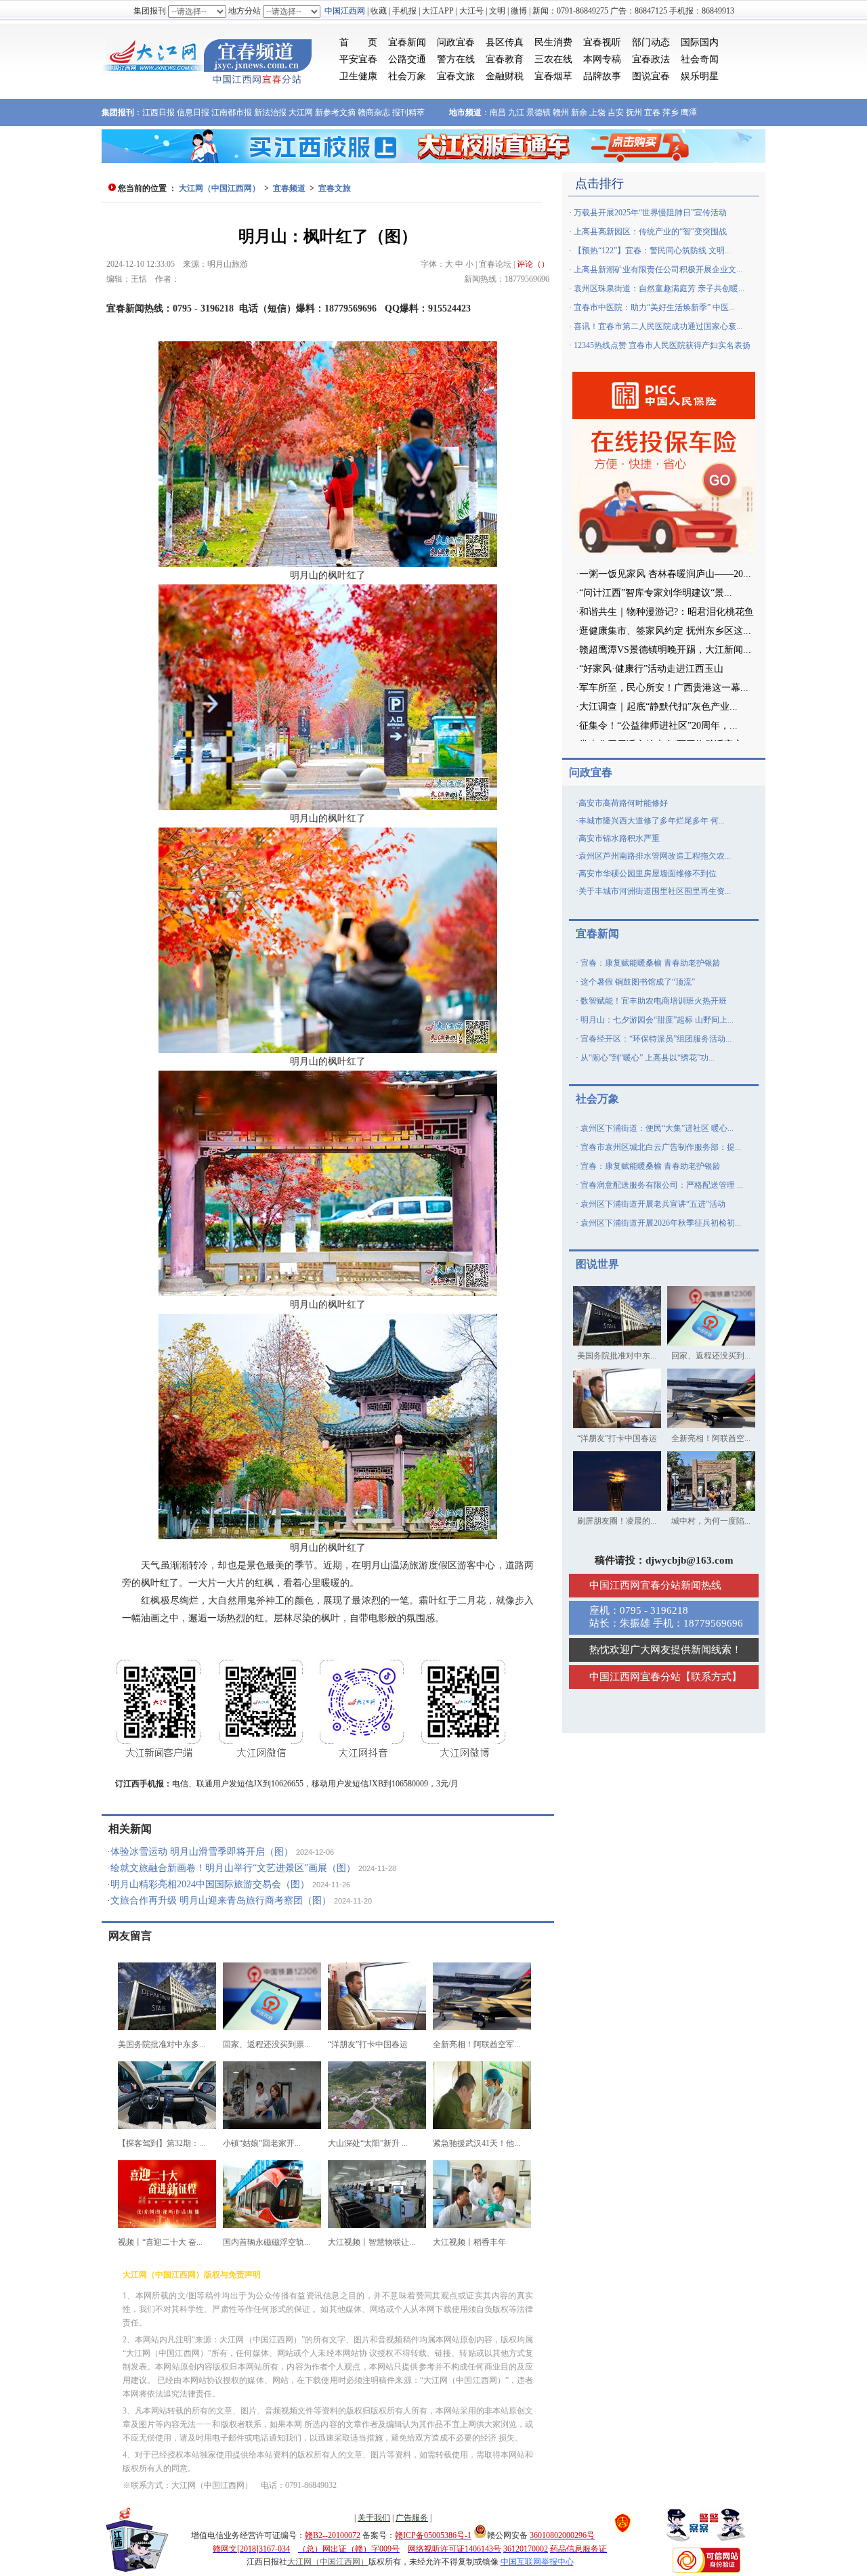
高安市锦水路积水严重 (619, 838)
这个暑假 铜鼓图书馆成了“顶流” (638, 982)
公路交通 (407, 59)
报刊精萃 (408, 112)
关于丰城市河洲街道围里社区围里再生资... (655, 891)
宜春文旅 (456, 76)
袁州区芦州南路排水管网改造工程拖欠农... (655, 856)
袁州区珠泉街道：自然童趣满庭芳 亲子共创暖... (659, 288)
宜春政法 (651, 59)
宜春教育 (505, 59)
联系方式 (711, 1677)
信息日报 (193, 112)
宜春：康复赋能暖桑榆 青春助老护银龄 (651, 963)
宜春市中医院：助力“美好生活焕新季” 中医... (654, 307)
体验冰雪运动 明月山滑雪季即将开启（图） (202, 1852)
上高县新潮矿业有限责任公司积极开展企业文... (658, 270)
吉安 (616, 112)
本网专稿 (602, 59)
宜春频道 (289, 188)
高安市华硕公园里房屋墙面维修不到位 (648, 874)
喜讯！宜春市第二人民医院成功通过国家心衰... (658, 326)
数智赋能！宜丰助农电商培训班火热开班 (654, 1001)
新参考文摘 (335, 112)
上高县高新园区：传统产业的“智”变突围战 (650, 232)
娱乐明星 (700, 76)
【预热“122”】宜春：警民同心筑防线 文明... (652, 251)
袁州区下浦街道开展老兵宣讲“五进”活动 (653, 1204)
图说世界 (597, 1264)
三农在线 (553, 59)
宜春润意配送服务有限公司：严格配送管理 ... (662, 1185)
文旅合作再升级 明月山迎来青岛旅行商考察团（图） (221, 1901)
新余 (579, 112)
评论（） (533, 264)
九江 (516, 112)
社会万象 (407, 76)
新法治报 (270, 112)
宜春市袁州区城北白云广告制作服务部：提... (661, 1147)
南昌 (498, 112)
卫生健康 (358, 76)
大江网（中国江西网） (219, 188)
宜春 (652, 112)
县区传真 (505, 42)
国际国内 (700, 42)
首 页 (358, 42)
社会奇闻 (700, 59)
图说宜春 (651, 76)
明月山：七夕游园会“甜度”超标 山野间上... (657, 1020)
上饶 (597, 112)
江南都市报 (232, 112)
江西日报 (158, 112)
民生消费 (553, 42)
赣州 (561, 112)
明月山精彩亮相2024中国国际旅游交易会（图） (210, 1884)
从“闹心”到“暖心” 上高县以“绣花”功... (648, 1058)
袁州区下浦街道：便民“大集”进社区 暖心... (657, 1128)
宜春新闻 (407, 42)
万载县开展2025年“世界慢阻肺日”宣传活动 (650, 213)
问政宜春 (456, 42)
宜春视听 (602, 42)
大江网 (301, 112)
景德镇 (538, 112)
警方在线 (456, 59)
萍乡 (671, 112)
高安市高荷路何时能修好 (623, 803)
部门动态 (651, 42)
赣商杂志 (374, 112)
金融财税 (505, 76)
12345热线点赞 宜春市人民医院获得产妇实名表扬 (662, 345)
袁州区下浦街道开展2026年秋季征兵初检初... (661, 1223)
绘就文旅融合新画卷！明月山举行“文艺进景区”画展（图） (233, 1868)
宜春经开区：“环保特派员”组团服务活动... (656, 1039)
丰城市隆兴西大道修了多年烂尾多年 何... (652, 821)
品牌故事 (602, 76)
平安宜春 (358, 59)
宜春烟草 (553, 76)
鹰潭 (689, 112)
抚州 (634, 112)
